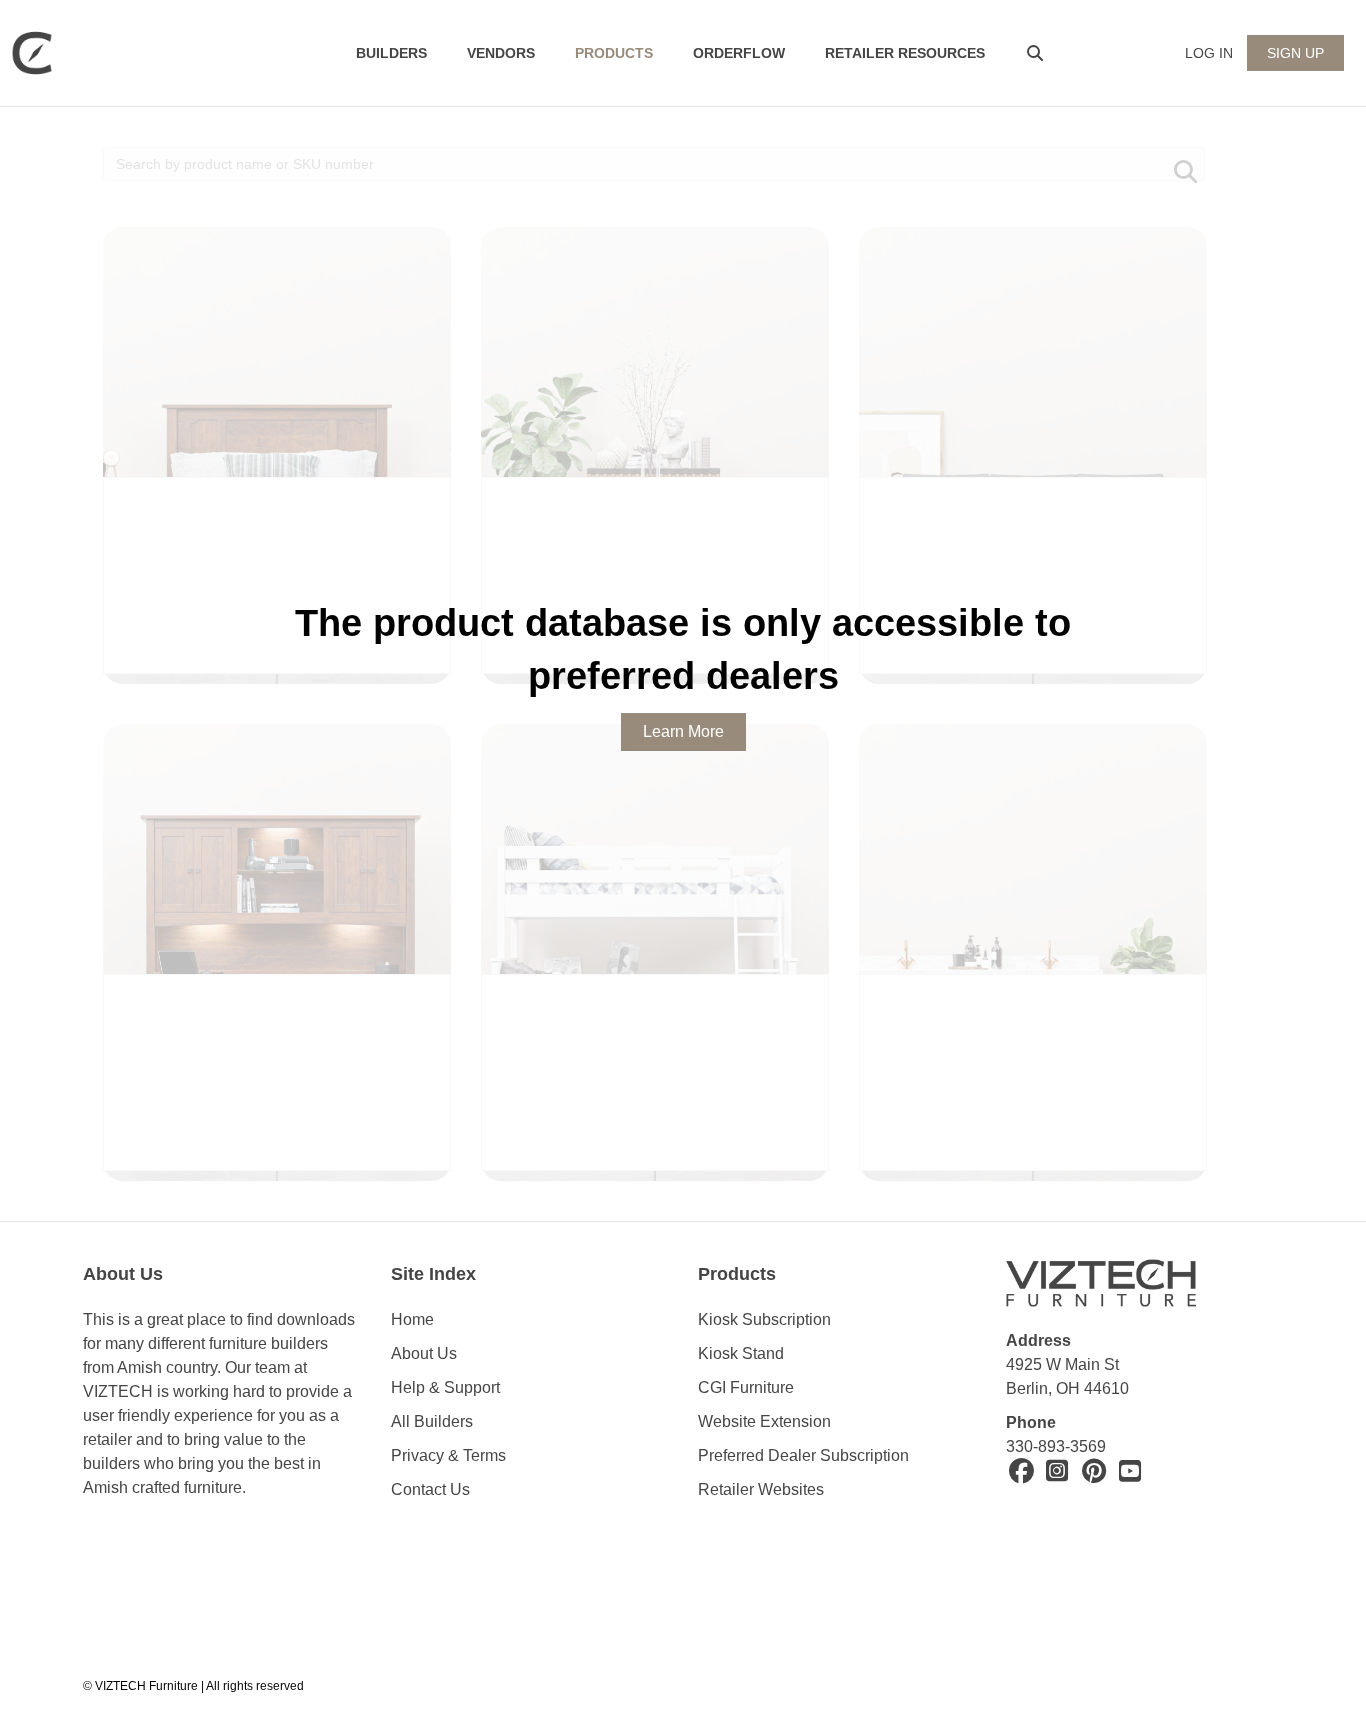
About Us (424, 1353)
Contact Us (430, 1489)
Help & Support (445, 1387)
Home (412, 1319)
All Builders (432, 1421)
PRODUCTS (614, 53)
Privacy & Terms (448, 1455)
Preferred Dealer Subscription (803, 1455)
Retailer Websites (761, 1489)
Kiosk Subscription (764, 1319)
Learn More (683, 731)
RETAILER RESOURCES (905, 53)
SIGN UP (1295, 53)
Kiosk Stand (741, 1353)
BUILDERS (391, 53)
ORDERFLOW (739, 53)
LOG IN (1209, 53)
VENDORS (501, 53)
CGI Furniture (746, 1387)
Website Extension (766, 1421)
